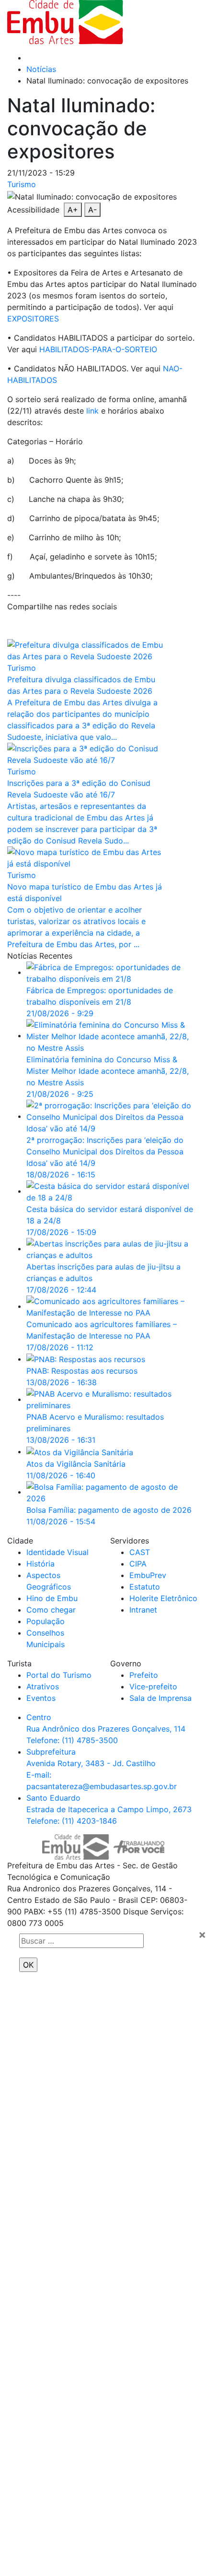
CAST (140, 1552)
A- (92, 210)
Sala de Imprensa (160, 1698)
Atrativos (43, 1686)
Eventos (41, 1698)
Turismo (22, 184)
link (92, 411)
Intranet (143, 1610)
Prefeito (144, 1675)
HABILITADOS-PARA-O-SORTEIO (98, 349)
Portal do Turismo (59, 1675)
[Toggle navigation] (168, 22)
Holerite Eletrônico (163, 1598)
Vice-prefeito (153, 1686)
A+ (73, 210)
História (40, 1564)
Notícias (41, 69)
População (46, 1621)
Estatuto (145, 1587)
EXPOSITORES (33, 319)
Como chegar (51, 1610)
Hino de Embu (52, 1598)
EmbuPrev (148, 1575)
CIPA (138, 1564)
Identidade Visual (57, 1552)
